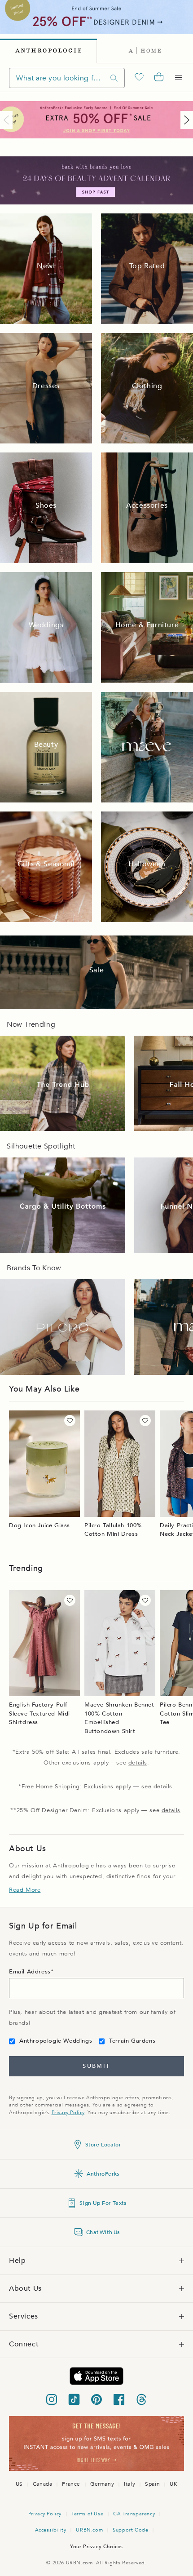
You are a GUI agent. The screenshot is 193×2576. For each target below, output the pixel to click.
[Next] (185, 120)
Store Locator (103, 2145)
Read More (25, 1890)
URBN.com (89, 2530)
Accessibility (51, 2530)
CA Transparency (134, 2514)
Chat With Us (103, 2232)
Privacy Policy (68, 2113)
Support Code (130, 2530)
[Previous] (8, 120)
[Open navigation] (179, 78)
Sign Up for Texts (103, 2203)
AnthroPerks (103, 2174)
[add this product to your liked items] (70, 1421)
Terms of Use (87, 2514)
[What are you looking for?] (114, 78)
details (138, 1763)
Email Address (30, 1972)
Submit (96, 2066)
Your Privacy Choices (96, 2547)
